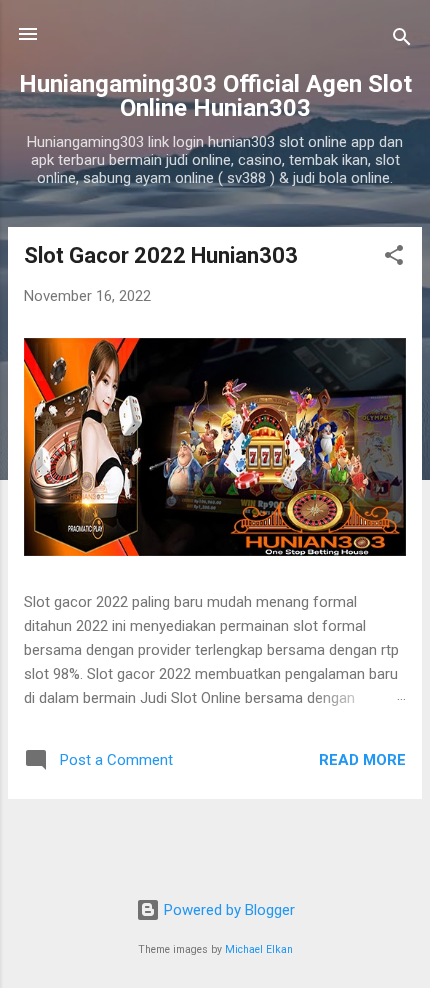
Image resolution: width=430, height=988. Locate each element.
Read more (362, 760)
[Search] (402, 40)
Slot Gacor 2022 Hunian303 (161, 255)
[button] (394, 258)
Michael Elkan (259, 949)
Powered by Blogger (227, 910)
